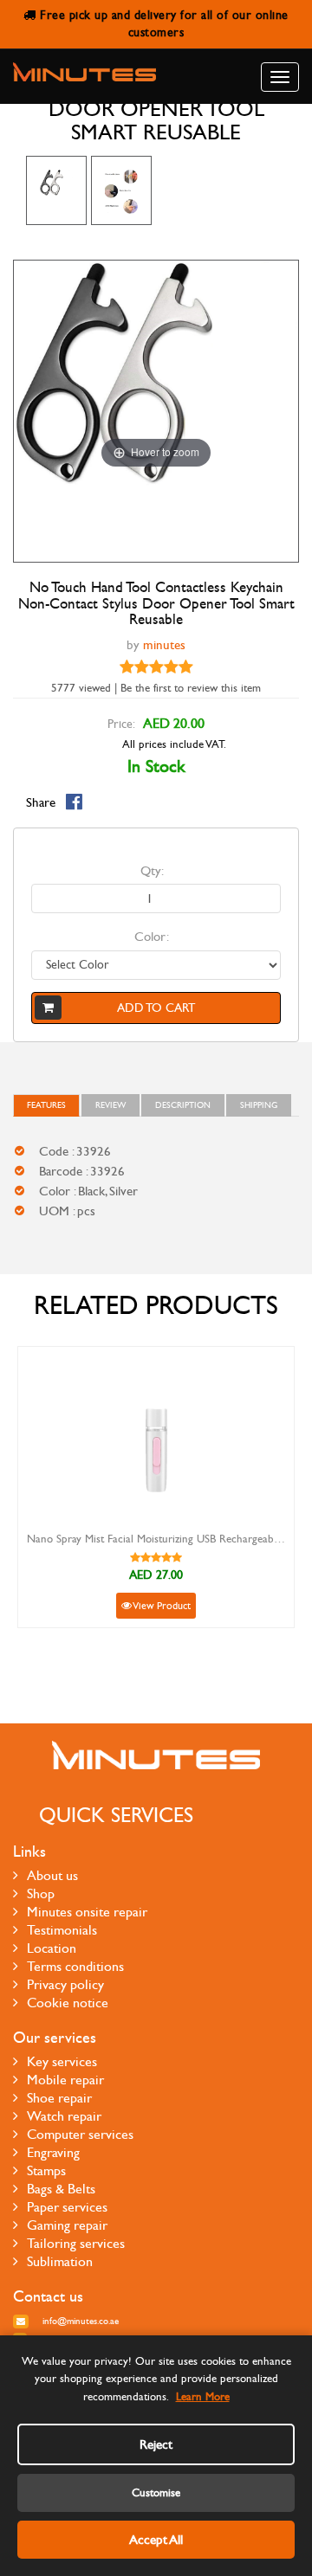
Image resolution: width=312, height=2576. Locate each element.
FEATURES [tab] (46, 1105)
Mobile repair (65, 2080)
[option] (56, 190)
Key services (62, 2061)
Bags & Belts (61, 2189)
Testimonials (62, 1930)
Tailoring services (76, 2243)
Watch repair (64, 2116)
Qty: (152, 871)
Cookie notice (68, 2003)
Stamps (46, 2170)
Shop (41, 1893)
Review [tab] (110, 1105)
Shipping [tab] (259, 1105)
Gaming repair (67, 2225)
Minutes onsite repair (87, 1912)
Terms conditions (75, 1966)
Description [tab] (183, 1105)
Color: (152, 937)
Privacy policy (65, 1984)
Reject (156, 2444)
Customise (156, 2493)
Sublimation (60, 2261)
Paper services (67, 2207)
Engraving (53, 2152)
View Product (161, 1606)
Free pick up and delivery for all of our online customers (162, 24)
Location (52, 1948)
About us (52, 1875)
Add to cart (156, 1008)
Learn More (203, 2397)
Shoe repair (59, 2098)
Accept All (156, 2540)
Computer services (80, 2134)
